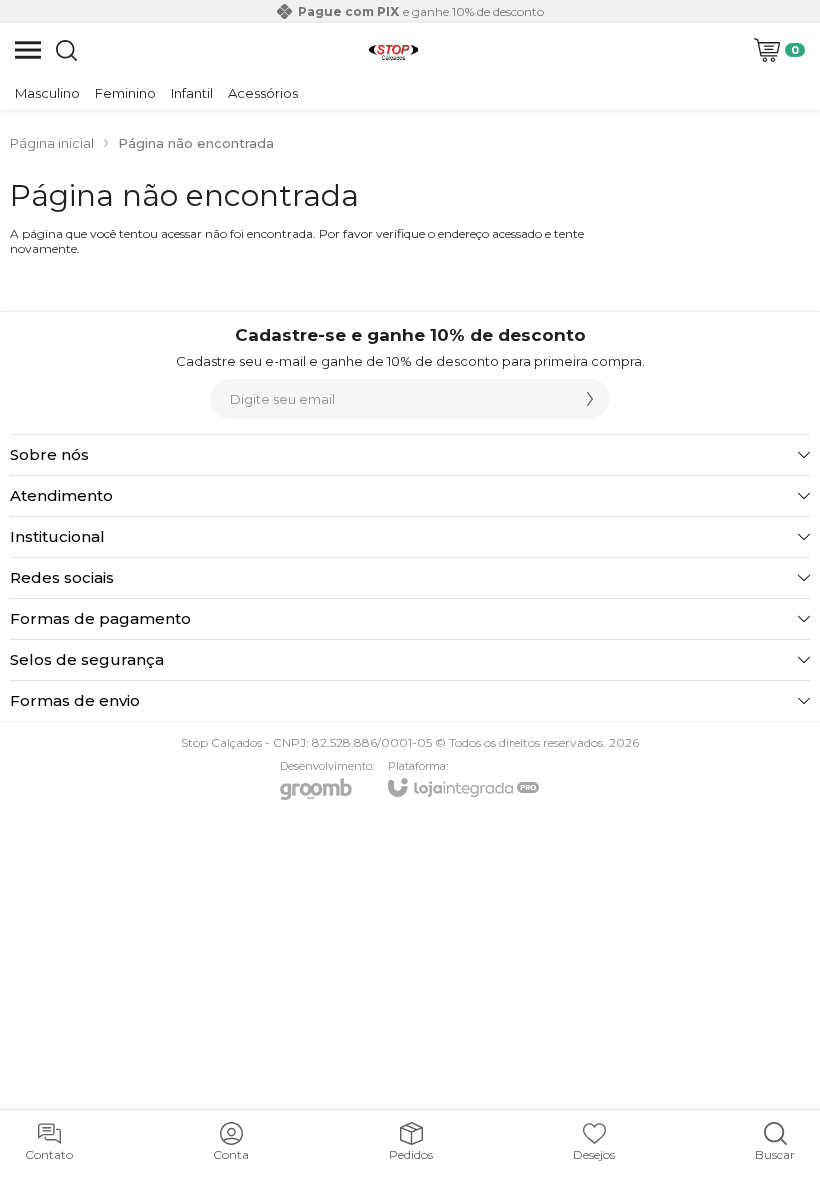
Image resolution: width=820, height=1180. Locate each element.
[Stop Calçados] (394, 50)
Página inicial (52, 143)
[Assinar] (590, 399)
